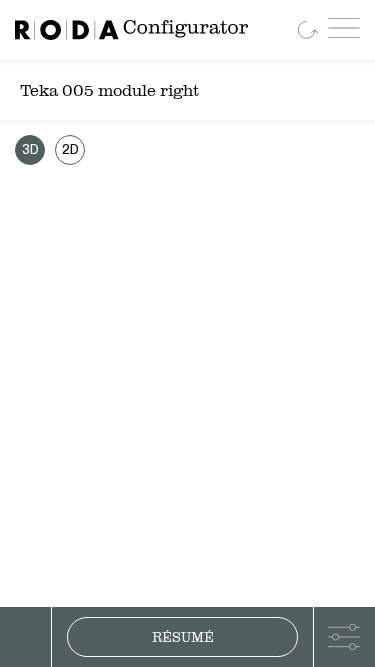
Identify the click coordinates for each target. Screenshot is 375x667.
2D (70, 150)
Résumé (183, 637)
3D (30, 150)
